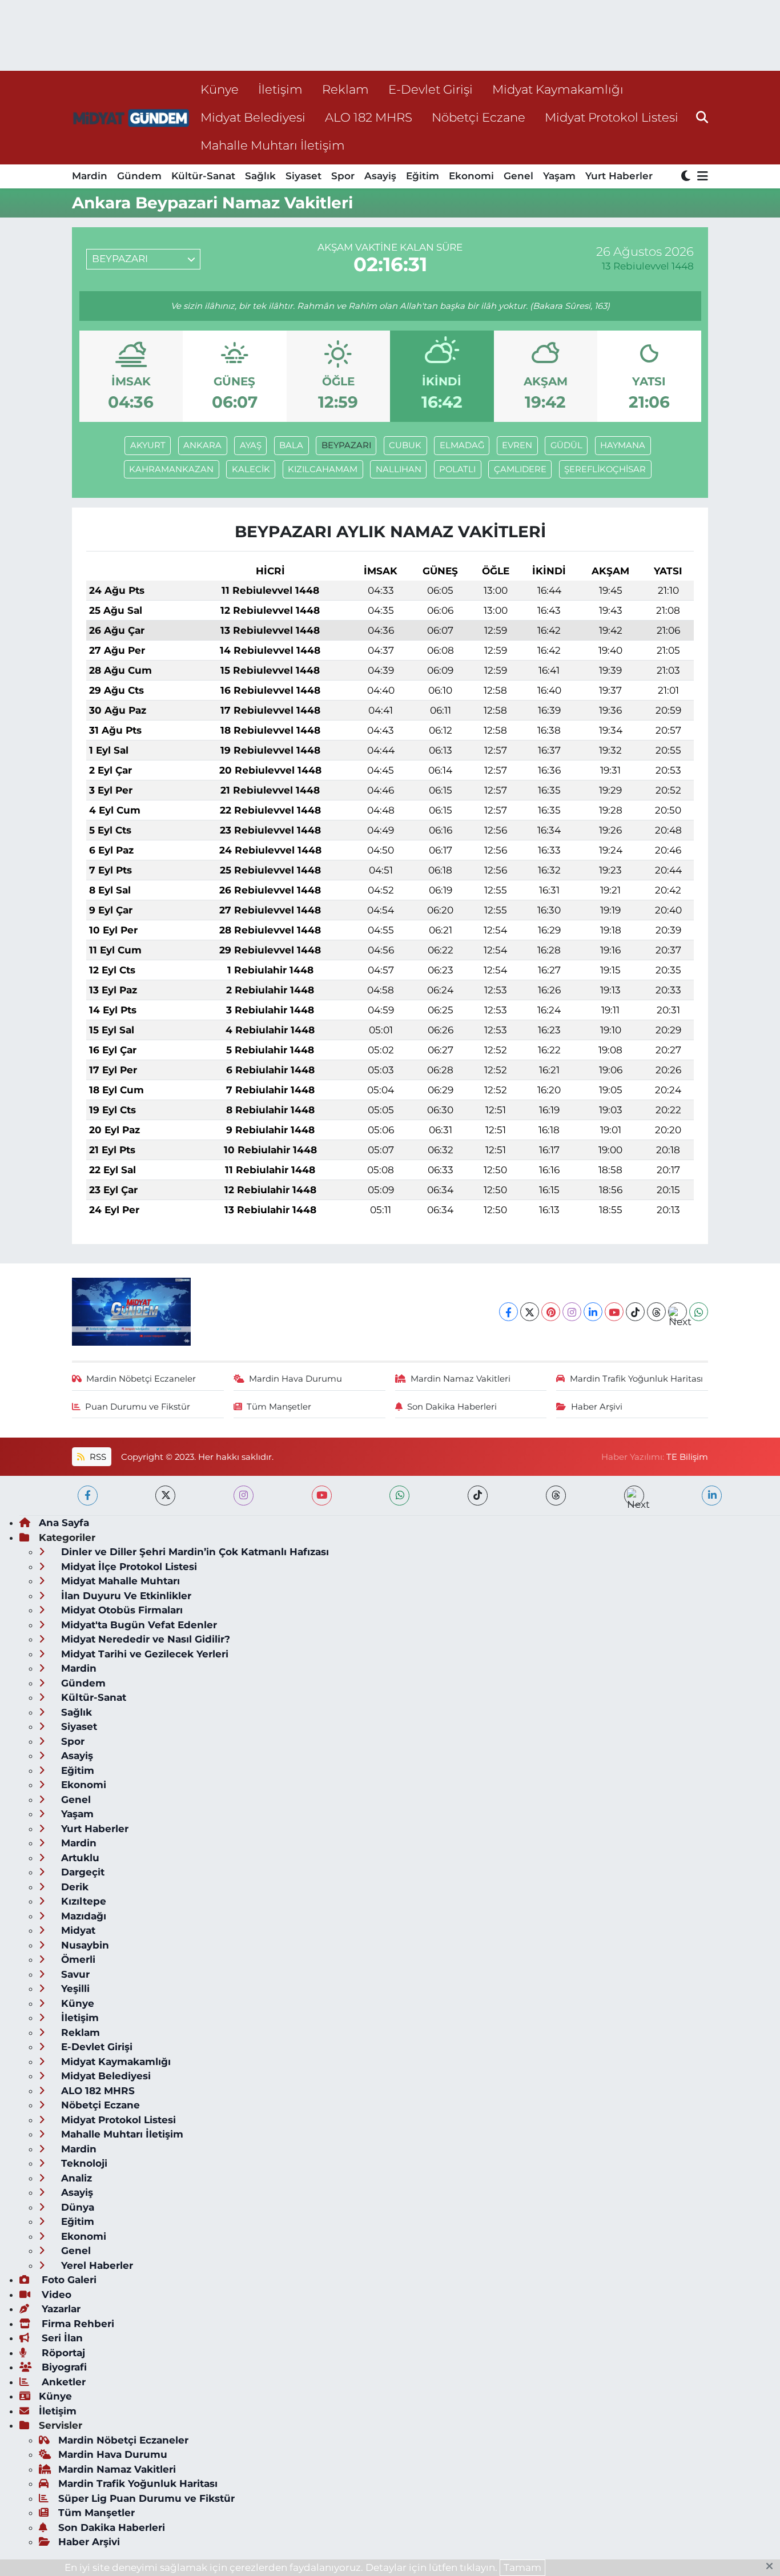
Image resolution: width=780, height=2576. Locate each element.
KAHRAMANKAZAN (171, 469)
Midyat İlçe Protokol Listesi (128, 1567)
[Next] (678, 1312)
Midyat (77, 1930)
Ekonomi (471, 176)
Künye (220, 89)
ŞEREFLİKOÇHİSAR (605, 469)
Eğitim (423, 176)
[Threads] (656, 1312)
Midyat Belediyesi (253, 117)
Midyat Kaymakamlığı (558, 89)
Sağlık (260, 176)
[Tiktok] (635, 1312)
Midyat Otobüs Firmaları (120, 1610)
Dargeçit (81, 1872)
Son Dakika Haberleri (452, 1407)
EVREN (517, 445)
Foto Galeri (68, 2280)
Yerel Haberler (96, 2265)
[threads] (556, 1496)
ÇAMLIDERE (520, 469)
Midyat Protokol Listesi (612, 117)
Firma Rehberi (77, 2324)
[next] (634, 1496)
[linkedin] (712, 1496)
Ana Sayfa (64, 1523)
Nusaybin (84, 1945)
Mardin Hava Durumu (295, 1379)
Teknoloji (83, 2163)
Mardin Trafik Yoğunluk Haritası (636, 1379)
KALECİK (251, 469)
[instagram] (244, 1496)
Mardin (90, 176)
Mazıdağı (82, 1916)
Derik (73, 1887)
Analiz (75, 2178)
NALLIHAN (399, 469)
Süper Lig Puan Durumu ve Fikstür (146, 2498)
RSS (97, 1457)
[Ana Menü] (701, 177)
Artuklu (79, 1858)
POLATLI (457, 469)
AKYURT (148, 445)
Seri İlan (61, 2338)
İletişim (280, 89)
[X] (530, 1312)
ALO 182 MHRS (369, 117)
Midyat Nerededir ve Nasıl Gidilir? (144, 1639)
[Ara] (702, 117)
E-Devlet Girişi (431, 89)
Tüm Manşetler (279, 1407)
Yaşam (559, 176)
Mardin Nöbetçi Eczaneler (141, 1379)
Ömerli (77, 1959)
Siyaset (303, 176)
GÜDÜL (566, 445)
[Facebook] (508, 1312)
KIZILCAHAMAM (323, 469)
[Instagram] (572, 1312)
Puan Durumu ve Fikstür (138, 1407)
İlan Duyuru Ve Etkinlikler (125, 1596)
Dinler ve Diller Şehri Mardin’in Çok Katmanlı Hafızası (194, 1552)
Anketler (62, 2382)
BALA (291, 445)
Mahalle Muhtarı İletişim (273, 145)
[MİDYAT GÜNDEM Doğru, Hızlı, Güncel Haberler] (131, 117)
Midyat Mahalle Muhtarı (119, 1581)
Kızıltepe (82, 1901)
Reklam (345, 89)
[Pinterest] (551, 1312)
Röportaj (62, 2353)
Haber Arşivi (597, 1407)
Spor (343, 176)
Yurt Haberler (619, 176)
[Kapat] (773, 2567)
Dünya (76, 2207)
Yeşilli (74, 1989)
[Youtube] (614, 1312)
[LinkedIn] (593, 1312)
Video (55, 2295)
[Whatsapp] (699, 1312)
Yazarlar (60, 2309)
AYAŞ (251, 445)
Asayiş (380, 176)
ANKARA (202, 445)
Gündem (139, 176)
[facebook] (88, 1496)
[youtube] (322, 1496)
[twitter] (165, 1496)
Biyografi (63, 2367)
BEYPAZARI (346, 445)
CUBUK (405, 445)
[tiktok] (478, 1496)
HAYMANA (623, 445)
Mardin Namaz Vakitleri (461, 1379)
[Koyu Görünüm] (687, 177)
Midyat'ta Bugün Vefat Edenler (138, 1625)
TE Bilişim (687, 1457)
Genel (518, 176)
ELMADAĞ (462, 445)
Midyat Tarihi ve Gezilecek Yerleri (143, 1654)
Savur (74, 1974)
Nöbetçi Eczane (479, 117)
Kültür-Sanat (203, 176)
